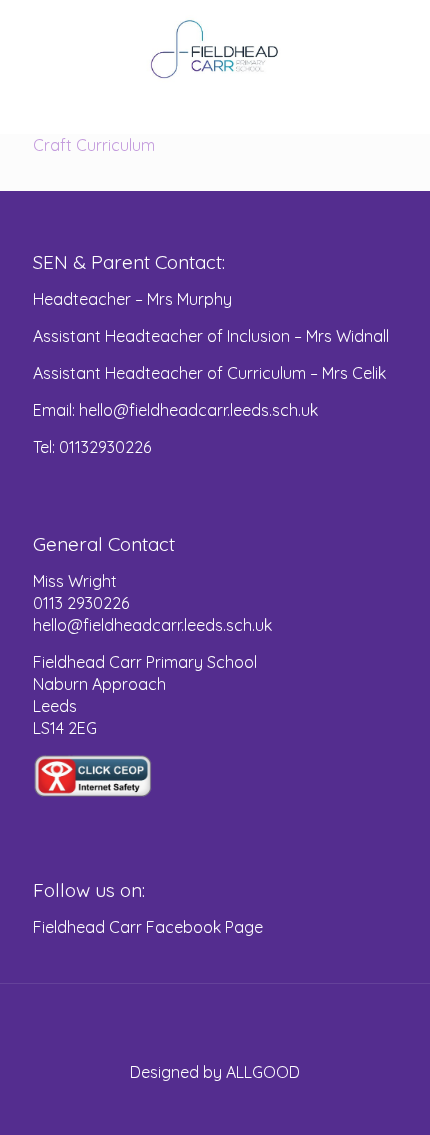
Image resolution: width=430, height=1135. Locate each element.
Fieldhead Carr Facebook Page (148, 927)
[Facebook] (215, 1104)
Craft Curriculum (94, 145)
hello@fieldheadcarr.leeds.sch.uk (152, 625)
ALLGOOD (263, 1072)
